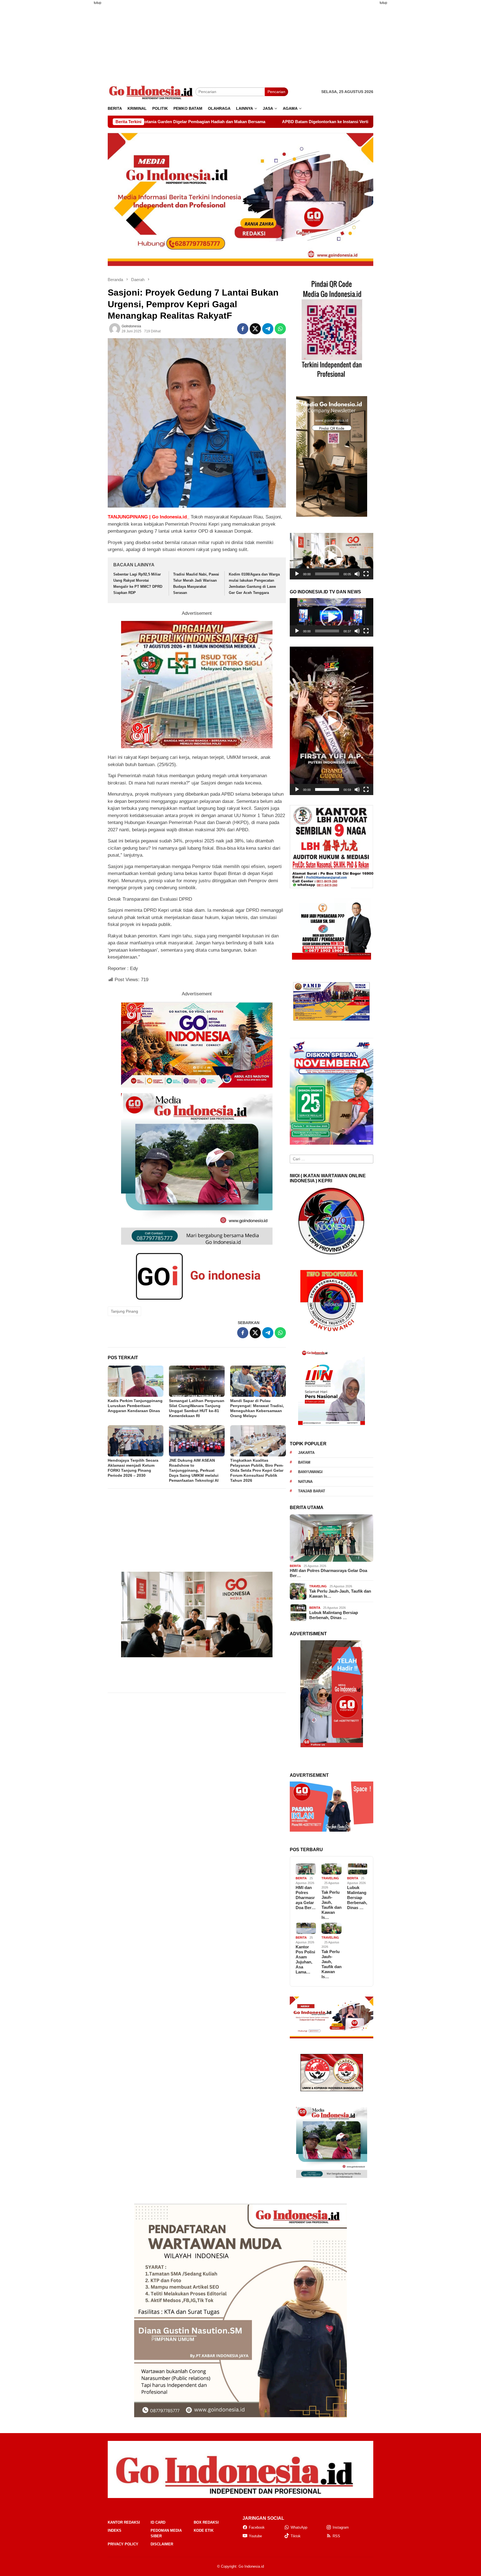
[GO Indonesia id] (152, 92)
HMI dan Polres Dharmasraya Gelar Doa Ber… (328, 1573)
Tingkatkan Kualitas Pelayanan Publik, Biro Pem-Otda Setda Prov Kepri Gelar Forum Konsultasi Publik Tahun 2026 (257, 1470)
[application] (332, 556)
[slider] (327, 574)
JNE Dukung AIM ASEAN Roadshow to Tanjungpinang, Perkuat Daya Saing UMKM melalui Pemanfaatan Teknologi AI (194, 1470)
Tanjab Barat (312, 1491)
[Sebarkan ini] (243, 329)
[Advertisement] (80, 93)
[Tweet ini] (255, 329)
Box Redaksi (206, 2522)
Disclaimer (162, 2544)
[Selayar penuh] (366, 574)
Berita (295, 1566)
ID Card (158, 2522)
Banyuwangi (310, 1472)
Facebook (257, 2527)
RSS (336, 2536)
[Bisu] (357, 574)
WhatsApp (299, 2527)
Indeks (115, 2530)
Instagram (341, 2527)
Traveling (318, 1586)
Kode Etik (204, 2530)
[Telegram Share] (268, 329)
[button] (332, 556)
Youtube (255, 2536)
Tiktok (296, 2536)
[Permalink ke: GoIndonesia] (115, 329)
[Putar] (297, 574)
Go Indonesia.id (251, 2566)
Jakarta (306, 1453)
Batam (304, 1462)
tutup (98, 3)
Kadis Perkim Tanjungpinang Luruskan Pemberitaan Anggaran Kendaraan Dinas (135, 1406)
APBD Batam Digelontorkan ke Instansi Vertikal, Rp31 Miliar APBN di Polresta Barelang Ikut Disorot (169, 122)
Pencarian (276, 92)
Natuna (305, 1482)
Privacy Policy (123, 2544)
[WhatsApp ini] (280, 329)
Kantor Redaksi (124, 2522)
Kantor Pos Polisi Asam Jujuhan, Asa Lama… (305, 1959)
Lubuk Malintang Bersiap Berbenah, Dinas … (334, 1615)
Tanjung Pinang (124, 1311)
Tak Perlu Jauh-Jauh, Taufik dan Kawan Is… (340, 1594)
